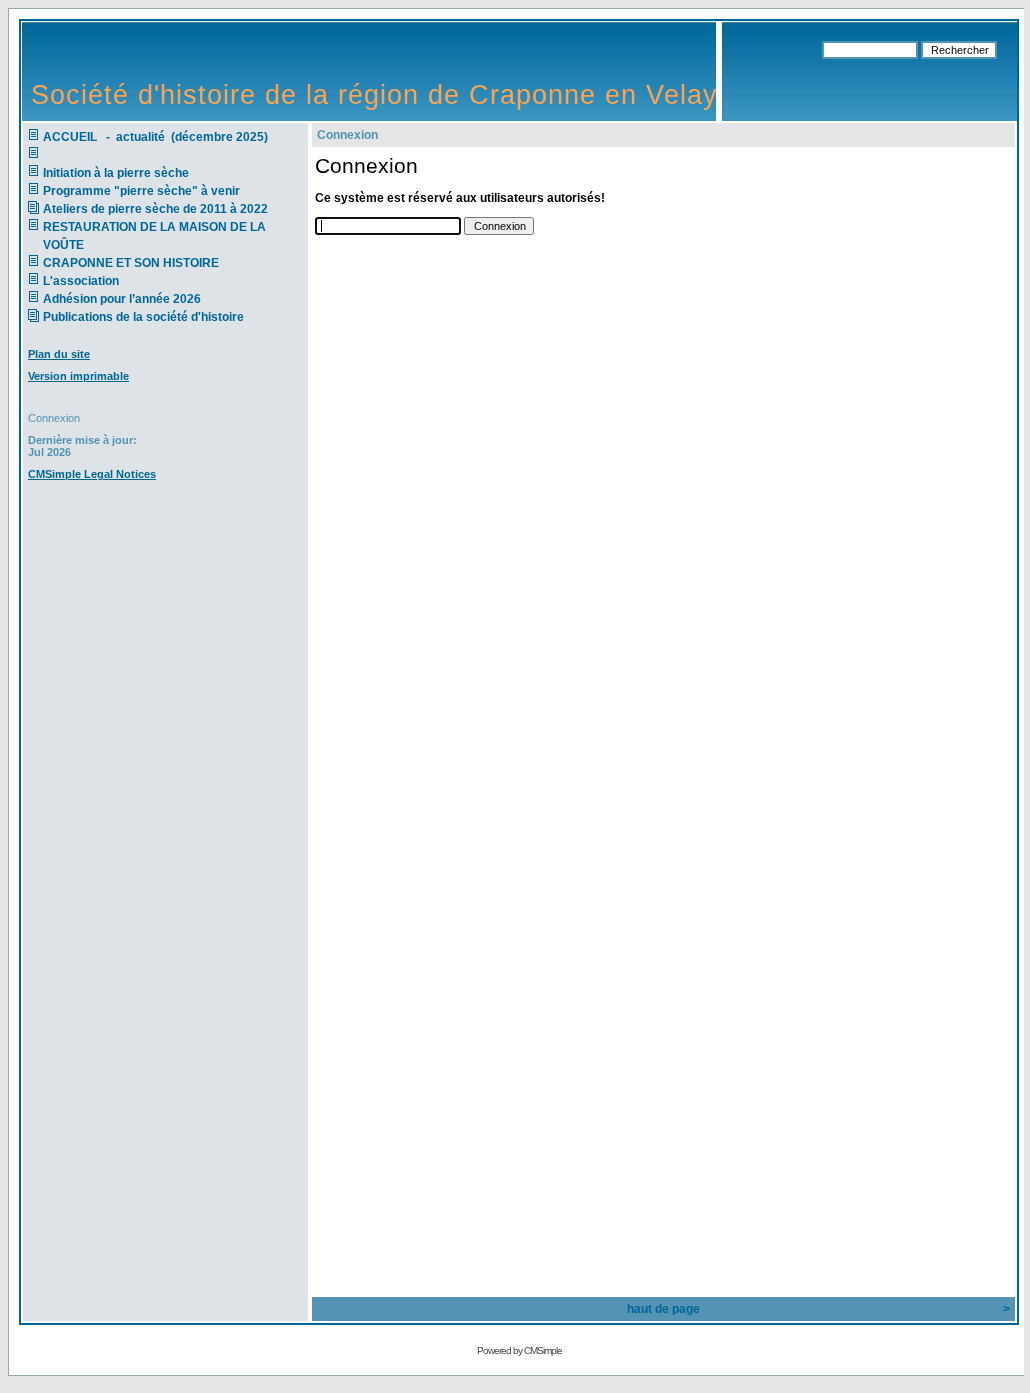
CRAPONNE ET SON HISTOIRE (131, 263)
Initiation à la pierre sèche (119, 173)
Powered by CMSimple (519, 1350)
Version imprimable (78, 376)
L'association (81, 281)
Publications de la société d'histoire (143, 317)
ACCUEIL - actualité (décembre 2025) (157, 137)
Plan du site (59, 354)
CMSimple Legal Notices (92, 474)
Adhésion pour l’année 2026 (122, 299)
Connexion (54, 418)
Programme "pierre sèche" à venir (141, 191)
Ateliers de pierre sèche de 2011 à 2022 (155, 209)
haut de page (663, 1309)
